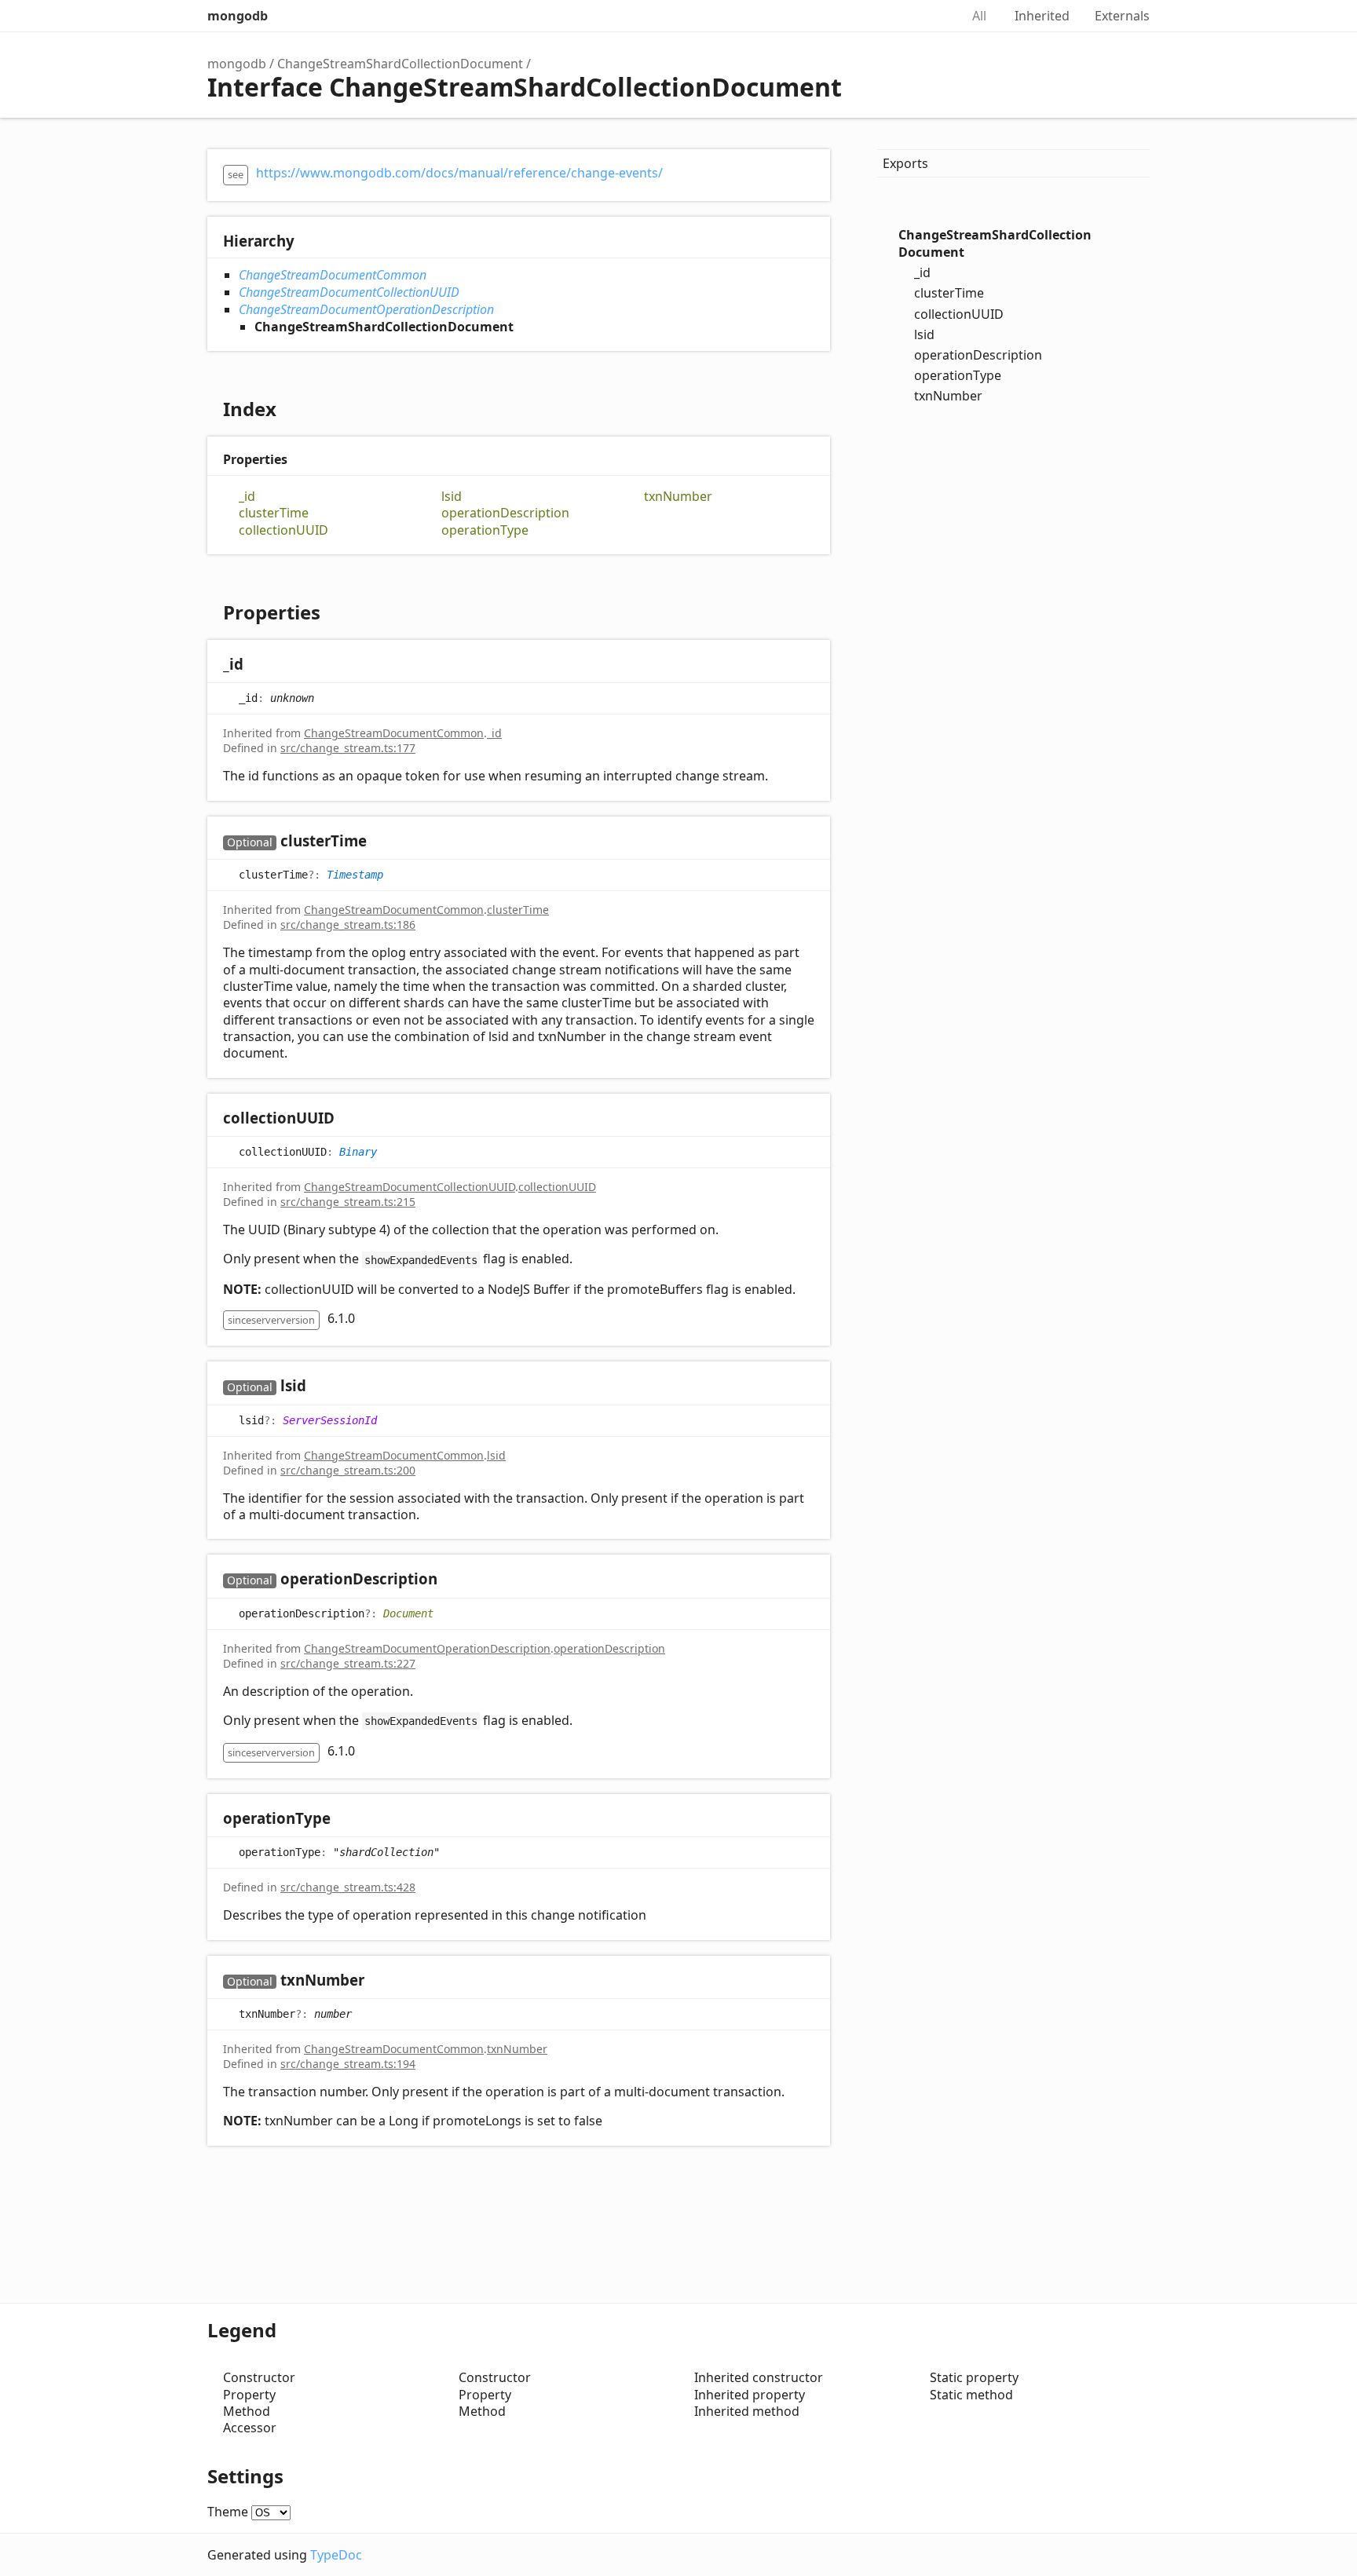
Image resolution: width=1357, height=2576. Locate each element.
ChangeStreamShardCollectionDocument (400, 64)
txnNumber (678, 497)
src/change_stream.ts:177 (348, 748)
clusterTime (274, 513)
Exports (905, 163)
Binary (358, 1151)
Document (408, 1613)
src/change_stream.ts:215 (348, 1202)
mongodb (238, 16)
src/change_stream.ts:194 (348, 2064)
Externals (1122, 16)
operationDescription (505, 513)
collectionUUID (283, 530)
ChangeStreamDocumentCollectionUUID (349, 292)
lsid (452, 497)
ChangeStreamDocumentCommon (333, 275)
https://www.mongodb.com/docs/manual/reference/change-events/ (459, 173)
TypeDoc (336, 2555)
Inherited (1042, 16)
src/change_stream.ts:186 (348, 924)
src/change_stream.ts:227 (348, 1663)
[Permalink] (259, 665)
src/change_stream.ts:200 (348, 1470)
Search (931, 16)
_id (247, 497)
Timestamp (355, 875)
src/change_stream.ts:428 (348, 1887)
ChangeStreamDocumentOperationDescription (366, 309)
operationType (485, 530)
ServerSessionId (330, 1420)
